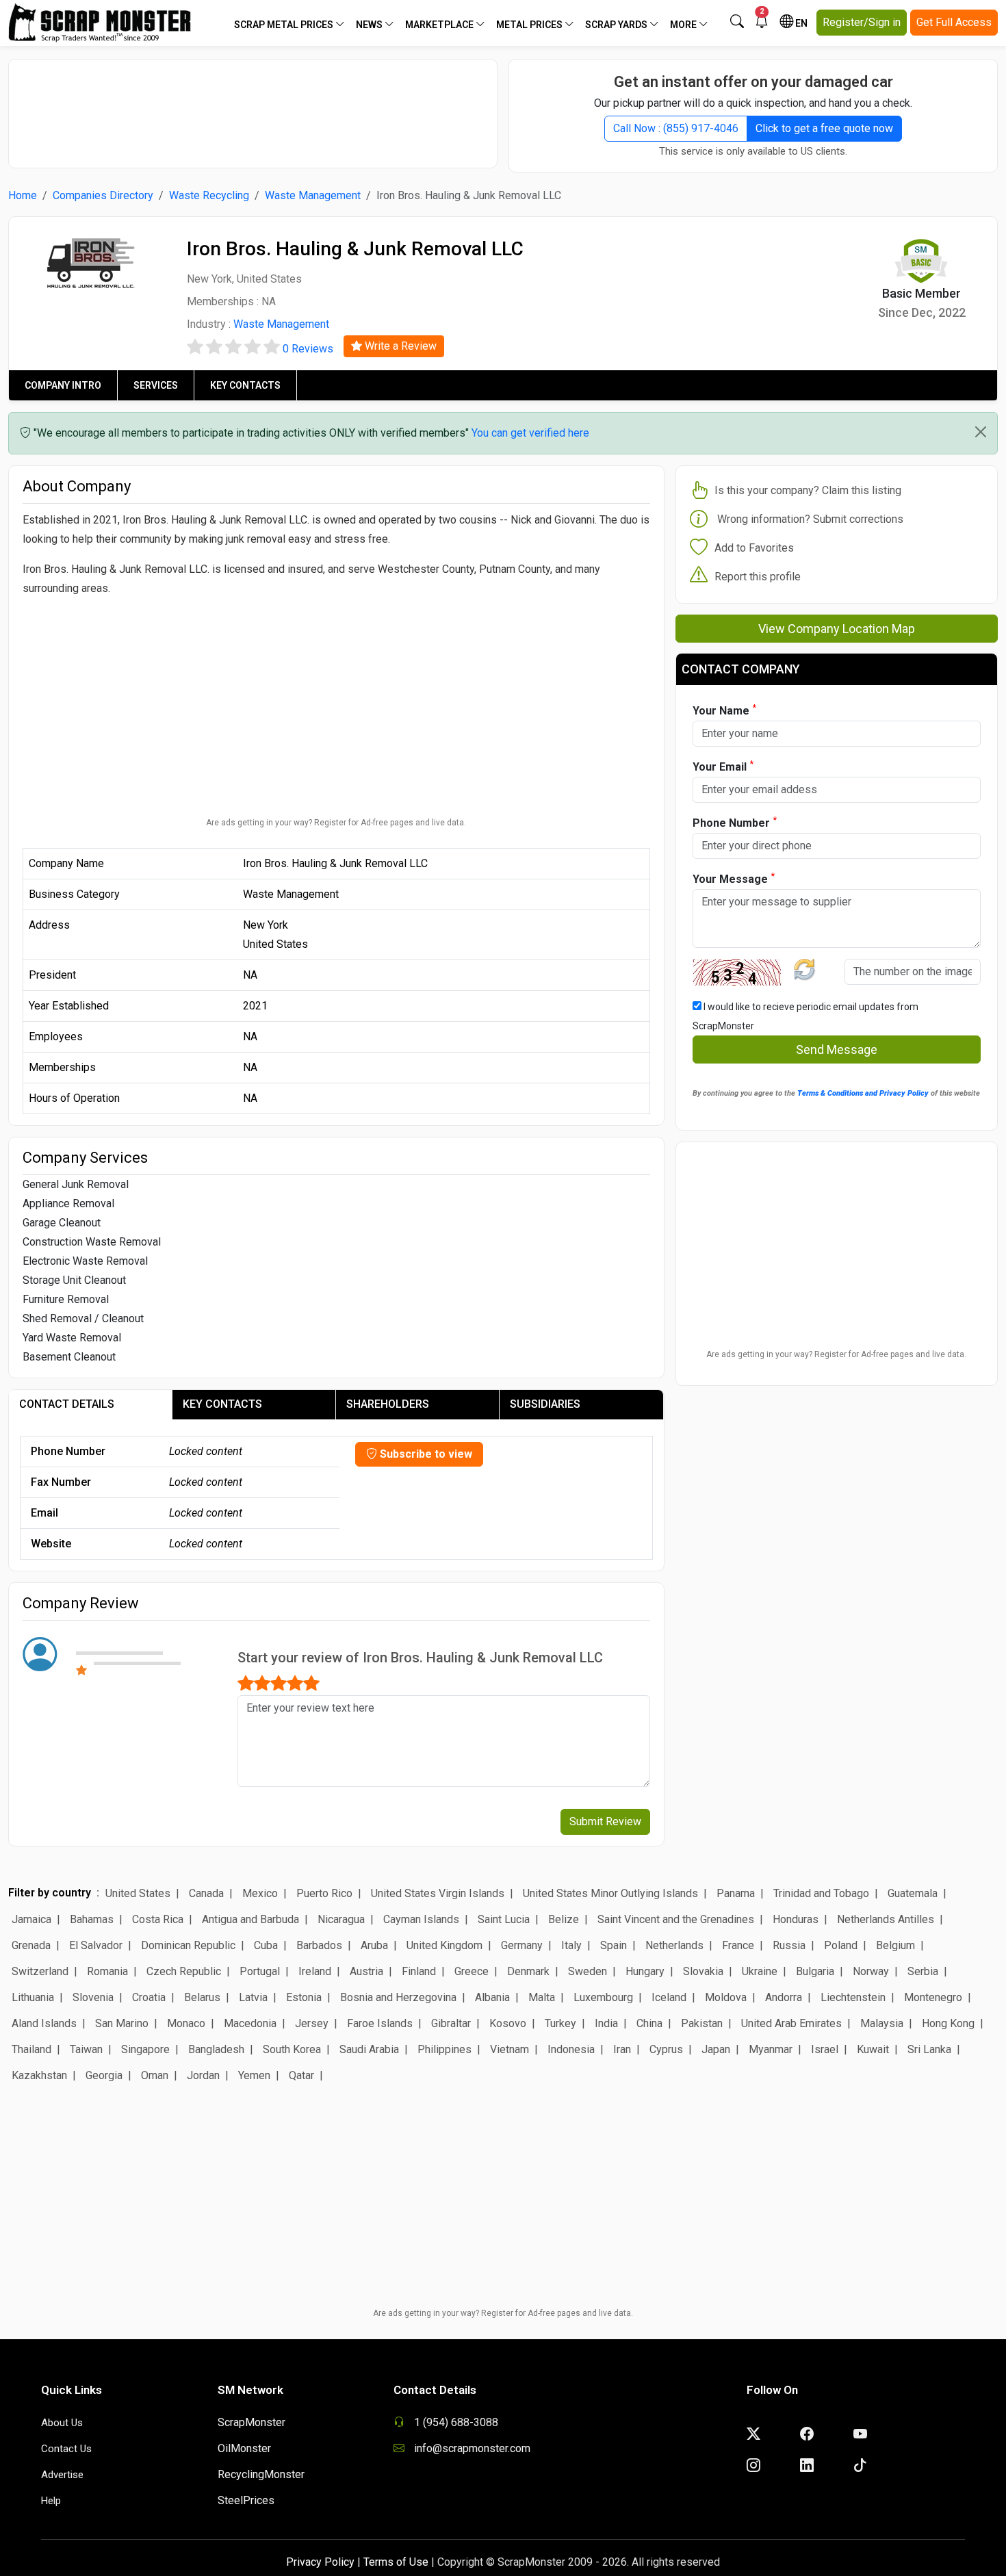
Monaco (186, 2023)
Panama (736, 1893)
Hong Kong (948, 2023)
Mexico (260, 1893)
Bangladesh (216, 2049)
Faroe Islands (380, 2023)
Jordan (203, 2075)
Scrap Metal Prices (285, 25)
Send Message (837, 1049)
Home (23, 195)
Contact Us (66, 2449)
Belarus (202, 1997)
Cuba (266, 1945)
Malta (542, 1997)
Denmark (528, 1971)
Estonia (304, 1997)
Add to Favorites (754, 548)
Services (156, 385)
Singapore (145, 2049)
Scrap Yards (617, 25)
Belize (564, 1919)
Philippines (444, 2049)
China (649, 2023)
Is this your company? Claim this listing (808, 490)
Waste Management (313, 195)
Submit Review (605, 1821)
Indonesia (571, 2049)
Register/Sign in (862, 22)
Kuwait (873, 2049)
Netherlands (674, 1945)
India (606, 2023)
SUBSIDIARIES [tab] (545, 1404)
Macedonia (250, 2023)
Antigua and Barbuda (250, 1919)
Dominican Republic (188, 1945)
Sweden (588, 1971)
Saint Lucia (504, 1919)
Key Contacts (245, 385)
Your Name (724, 710)
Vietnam (510, 2049)
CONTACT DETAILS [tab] (67, 1404)
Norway (871, 1971)
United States (138, 1893)
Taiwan (86, 2049)
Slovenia (93, 1997)
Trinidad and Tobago (821, 1893)
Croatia (149, 1997)
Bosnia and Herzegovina (398, 1997)
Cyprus (666, 2049)
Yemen (254, 2075)
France (738, 1945)
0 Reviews (308, 349)
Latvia (253, 1997)
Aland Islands (44, 2023)
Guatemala (913, 1893)
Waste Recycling (209, 195)
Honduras (796, 1919)
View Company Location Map (837, 629)
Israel (825, 2049)
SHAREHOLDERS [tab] (388, 1404)
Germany (522, 1945)
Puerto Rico (324, 1893)
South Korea (292, 2049)
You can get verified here (530, 433)
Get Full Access (954, 22)
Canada (206, 1893)
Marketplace (440, 25)
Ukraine (760, 1971)
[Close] (981, 432)
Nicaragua (341, 1919)
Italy (571, 1945)
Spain (614, 1945)
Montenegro (933, 1997)
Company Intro (63, 385)
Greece (472, 1971)
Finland (419, 1971)
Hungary (645, 1971)
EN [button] (800, 23)
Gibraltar (451, 2023)
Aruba (374, 1945)
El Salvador (96, 1945)
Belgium (895, 1945)
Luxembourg (603, 1997)
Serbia (923, 1971)
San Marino (122, 2023)
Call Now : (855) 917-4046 (676, 128)
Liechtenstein (853, 1997)
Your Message (734, 878)
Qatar (301, 2075)
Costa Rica (158, 1919)
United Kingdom (444, 1945)
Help (51, 2501)
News (370, 25)
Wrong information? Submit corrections (810, 519)
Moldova (726, 1997)
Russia (789, 1945)
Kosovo (508, 2023)
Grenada (31, 1945)
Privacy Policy (320, 2562)
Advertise (62, 2475)
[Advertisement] (253, 107)
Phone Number (735, 822)
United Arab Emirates (791, 2023)
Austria (366, 1971)
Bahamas (92, 1919)
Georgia (104, 2075)
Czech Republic (184, 1971)
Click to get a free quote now (824, 128)
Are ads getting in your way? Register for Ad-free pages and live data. (336, 823)
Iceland (669, 1997)
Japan (716, 2049)
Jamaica (31, 1919)
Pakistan (702, 2023)
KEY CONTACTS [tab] (222, 1404)
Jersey (312, 2023)
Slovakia (703, 1971)
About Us (62, 2423)
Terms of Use (396, 2562)
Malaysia (882, 2023)
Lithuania (33, 1997)
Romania (107, 1971)
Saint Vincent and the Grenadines (676, 1919)
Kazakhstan (39, 2075)
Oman (155, 2075)
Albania (492, 1997)
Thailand (31, 2049)
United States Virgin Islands (438, 1893)
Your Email (723, 766)
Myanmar (771, 2049)
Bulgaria (815, 1971)
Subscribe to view (425, 1454)
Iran (622, 2049)
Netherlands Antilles (886, 1919)
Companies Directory (103, 195)
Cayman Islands (421, 1919)
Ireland (315, 1971)
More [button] (684, 25)
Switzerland (40, 1971)
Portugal (260, 1971)
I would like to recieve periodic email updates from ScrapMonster (805, 1016)
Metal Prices (530, 25)
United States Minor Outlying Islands (610, 1893)
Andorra (784, 1997)
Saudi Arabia (369, 2049)
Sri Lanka (929, 2049)
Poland (841, 1945)
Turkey (560, 2023)
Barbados (319, 1945)
